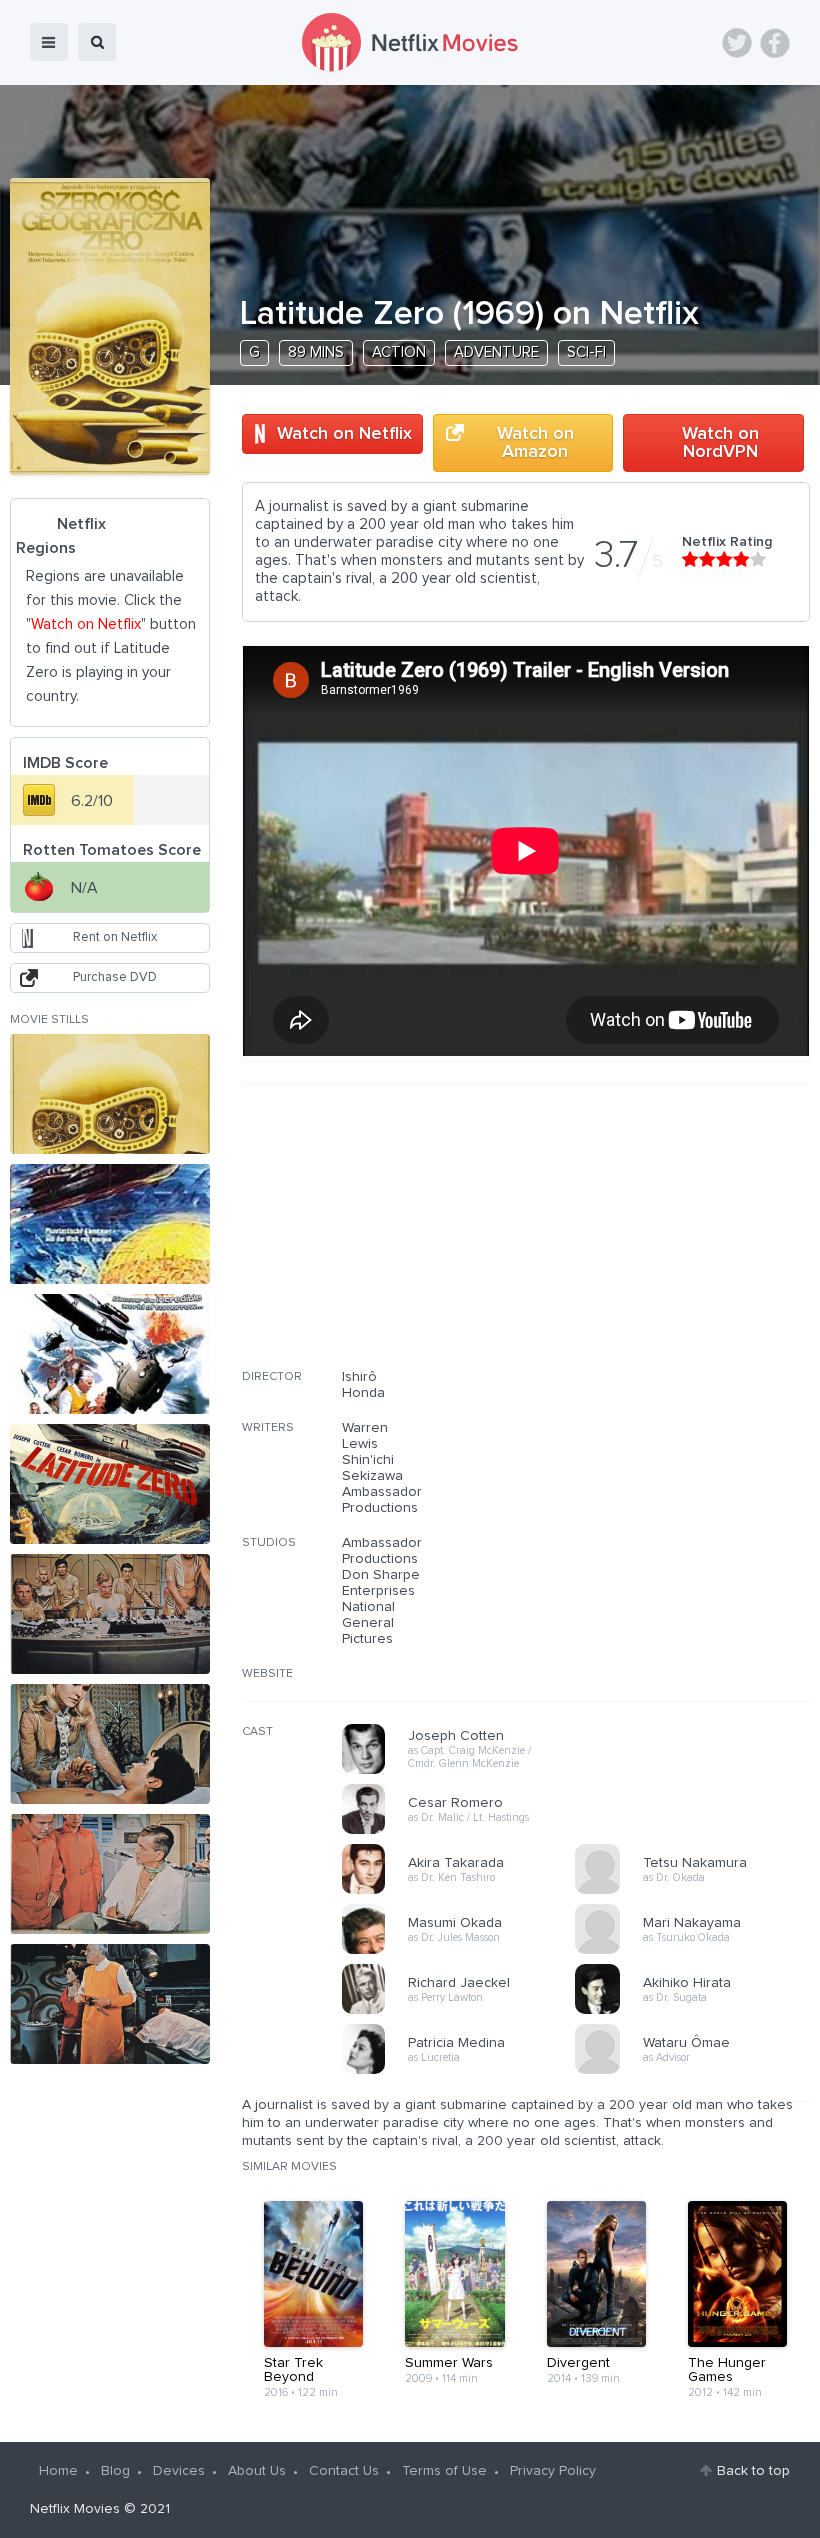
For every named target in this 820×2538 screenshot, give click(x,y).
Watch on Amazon (535, 443)
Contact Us (344, 2471)
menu (49, 42)
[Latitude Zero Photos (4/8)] (110, 1484)
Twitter (737, 43)
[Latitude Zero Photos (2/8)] (110, 1224)
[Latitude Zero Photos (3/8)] (110, 1354)
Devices (179, 2471)
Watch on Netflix (344, 434)
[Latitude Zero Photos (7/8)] (110, 1874)
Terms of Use (444, 2471)
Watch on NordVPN (720, 443)
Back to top (753, 2471)
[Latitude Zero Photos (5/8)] (110, 1614)
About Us (257, 2471)
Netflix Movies (75, 2509)
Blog (115, 2471)
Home (58, 2471)
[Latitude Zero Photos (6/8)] (110, 1744)
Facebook (775, 43)
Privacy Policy (553, 2471)
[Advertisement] (660, 1239)
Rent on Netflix (115, 937)
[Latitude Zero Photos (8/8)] (110, 2004)
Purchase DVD (115, 977)
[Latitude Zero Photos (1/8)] (110, 1094)
